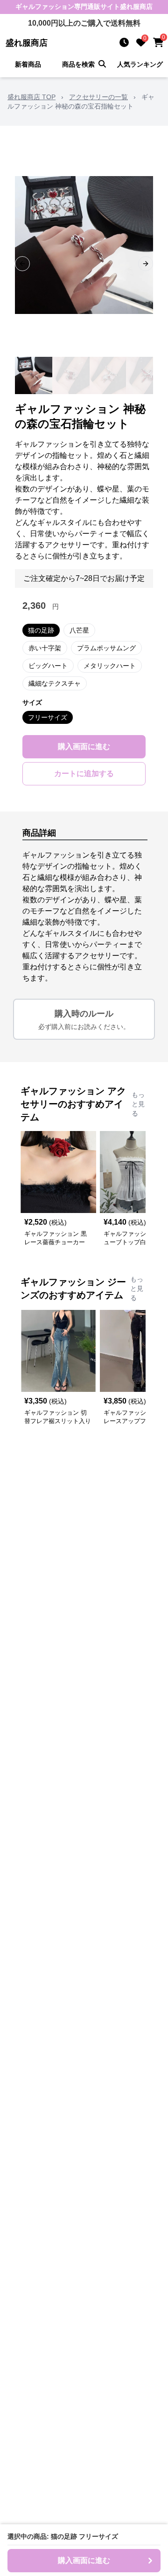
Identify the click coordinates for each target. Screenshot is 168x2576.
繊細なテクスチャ (55, 683)
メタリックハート (110, 666)
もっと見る (138, 1104)
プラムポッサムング (106, 648)
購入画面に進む (84, 746)
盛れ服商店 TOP (31, 97)
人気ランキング (140, 64)
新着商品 (28, 64)
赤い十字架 (45, 648)
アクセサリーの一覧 (98, 97)
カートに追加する (84, 773)
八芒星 (79, 630)
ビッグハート (48, 666)
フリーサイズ (48, 717)
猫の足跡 (41, 630)
